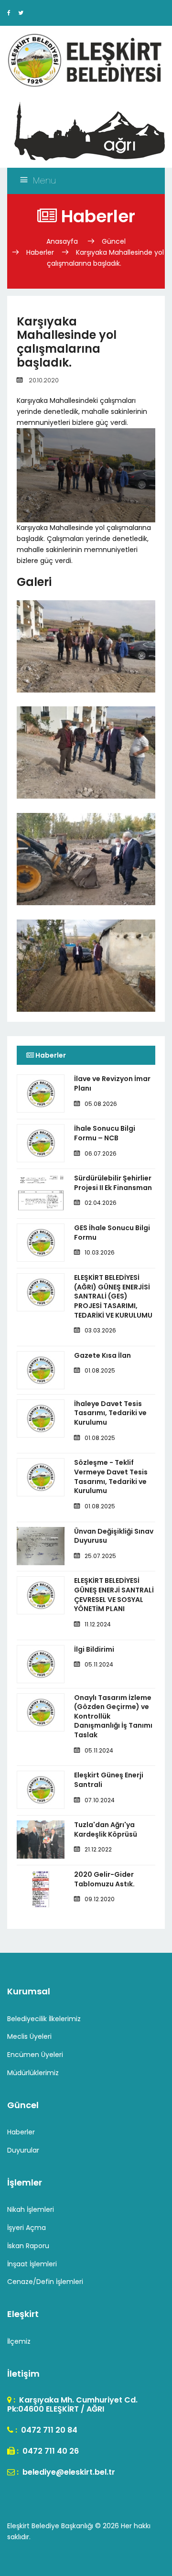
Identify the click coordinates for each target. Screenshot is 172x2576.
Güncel (114, 241)
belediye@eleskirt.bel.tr (68, 2472)
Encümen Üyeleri (35, 2055)
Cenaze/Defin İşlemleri (45, 2282)
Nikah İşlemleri (31, 2209)
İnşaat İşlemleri (32, 2264)
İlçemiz (19, 2341)
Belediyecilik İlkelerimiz (44, 2019)
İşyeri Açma (27, 2228)
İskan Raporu (28, 2246)
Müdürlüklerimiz (33, 2073)
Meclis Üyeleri (29, 2036)
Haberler (40, 252)
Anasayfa (63, 241)
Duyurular (23, 2150)
